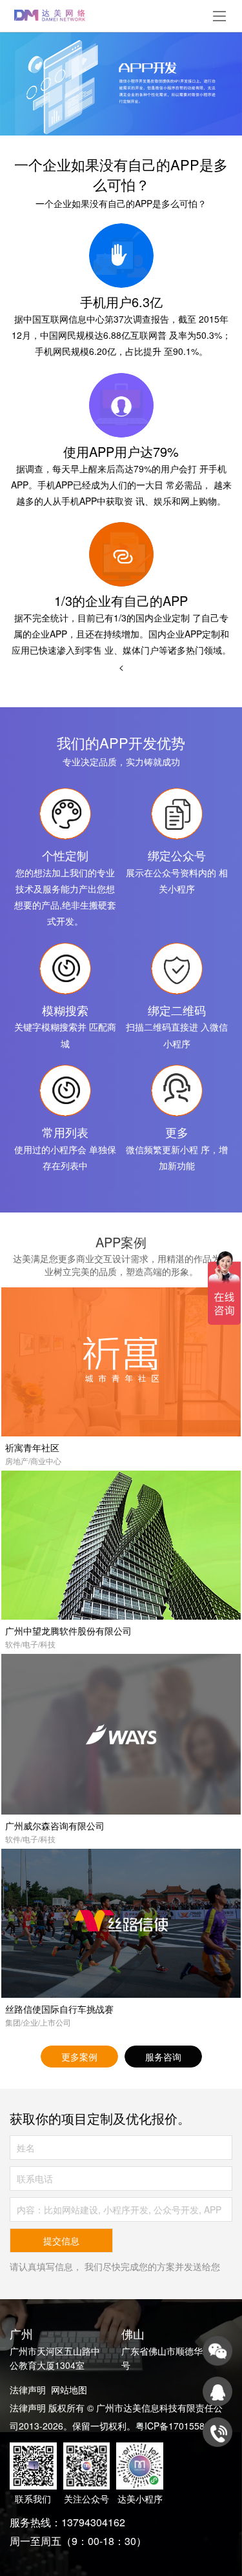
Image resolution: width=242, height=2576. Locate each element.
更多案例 (79, 2057)
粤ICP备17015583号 (177, 2426)
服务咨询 (163, 2057)
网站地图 (69, 2390)
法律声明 (28, 2390)
